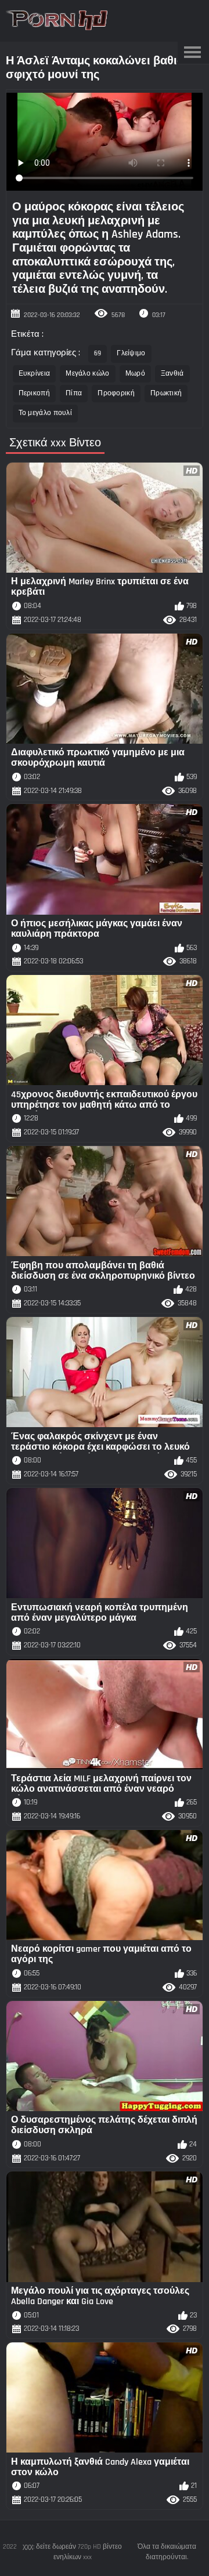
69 (98, 353)
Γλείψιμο (131, 353)
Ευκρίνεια (35, 374)
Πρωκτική (166, 393)
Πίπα (74, 393)
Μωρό (135, 374)
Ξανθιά (172, 374)
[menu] (192, 53)
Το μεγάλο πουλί (46, 413)
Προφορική (116, 393)
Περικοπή (34, 393)
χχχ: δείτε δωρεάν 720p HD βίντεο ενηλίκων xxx (72, 2552)
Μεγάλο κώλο (87, 374)
